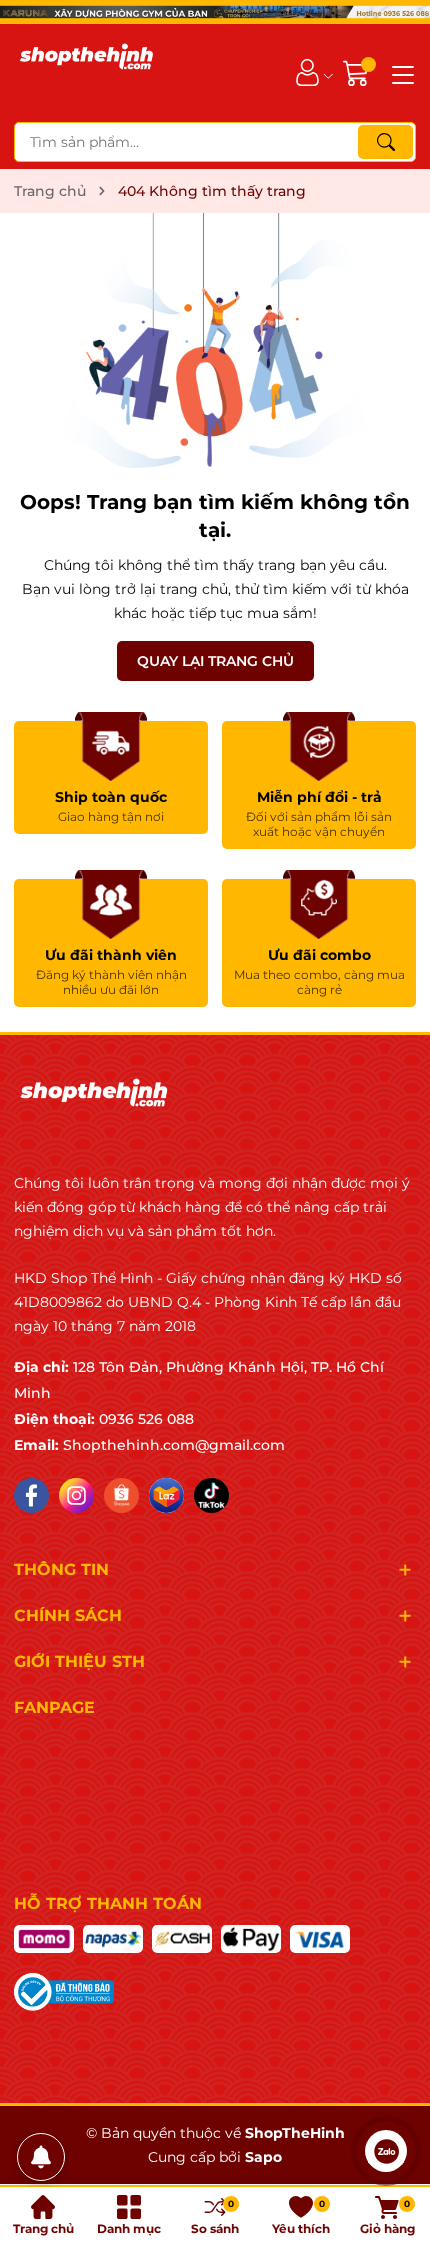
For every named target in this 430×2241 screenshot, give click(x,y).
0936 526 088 (146, 1419)
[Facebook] (31, 1495)
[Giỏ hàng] (358, 72)
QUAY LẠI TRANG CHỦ (215, 661)
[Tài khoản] (307, 72)
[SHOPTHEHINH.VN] (86, 73)
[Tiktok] (211, 1495)
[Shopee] (121, 1495)
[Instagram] (76, 1495)
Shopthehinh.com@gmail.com (174, 1445)
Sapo (263, 2157)
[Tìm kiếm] (385, 142)
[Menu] (400, 73)
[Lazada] (166, 1495)
